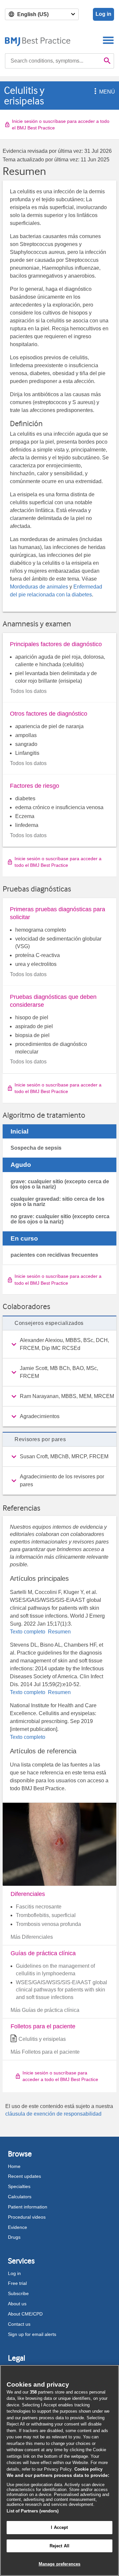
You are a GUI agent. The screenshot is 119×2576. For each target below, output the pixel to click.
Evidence (18, 2227)
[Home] (38, 40)
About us (17, 2304)
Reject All (59, 2546)
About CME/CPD (25, 2314)
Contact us (19, 2324)
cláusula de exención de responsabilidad (53, 2114)
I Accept (59, 2527)
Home (14, 2166)
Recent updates (24, 2176)
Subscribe (18, 2293)
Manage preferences (59, 2564)
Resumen (59, 1632)
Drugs (14, 2237)
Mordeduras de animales (39, 587)
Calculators (20, 2197)
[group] (59, 1344)
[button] (94, 92)
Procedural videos (27, 2217)
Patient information (28, 2207)
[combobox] (53, 61)
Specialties (19, 2186)
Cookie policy (88, 2469)
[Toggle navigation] (108, 40)
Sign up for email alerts (32, 2334)
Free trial (17, 2283)
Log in (103, 14)
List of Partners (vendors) (33, 2511)
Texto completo (28, 1632)
